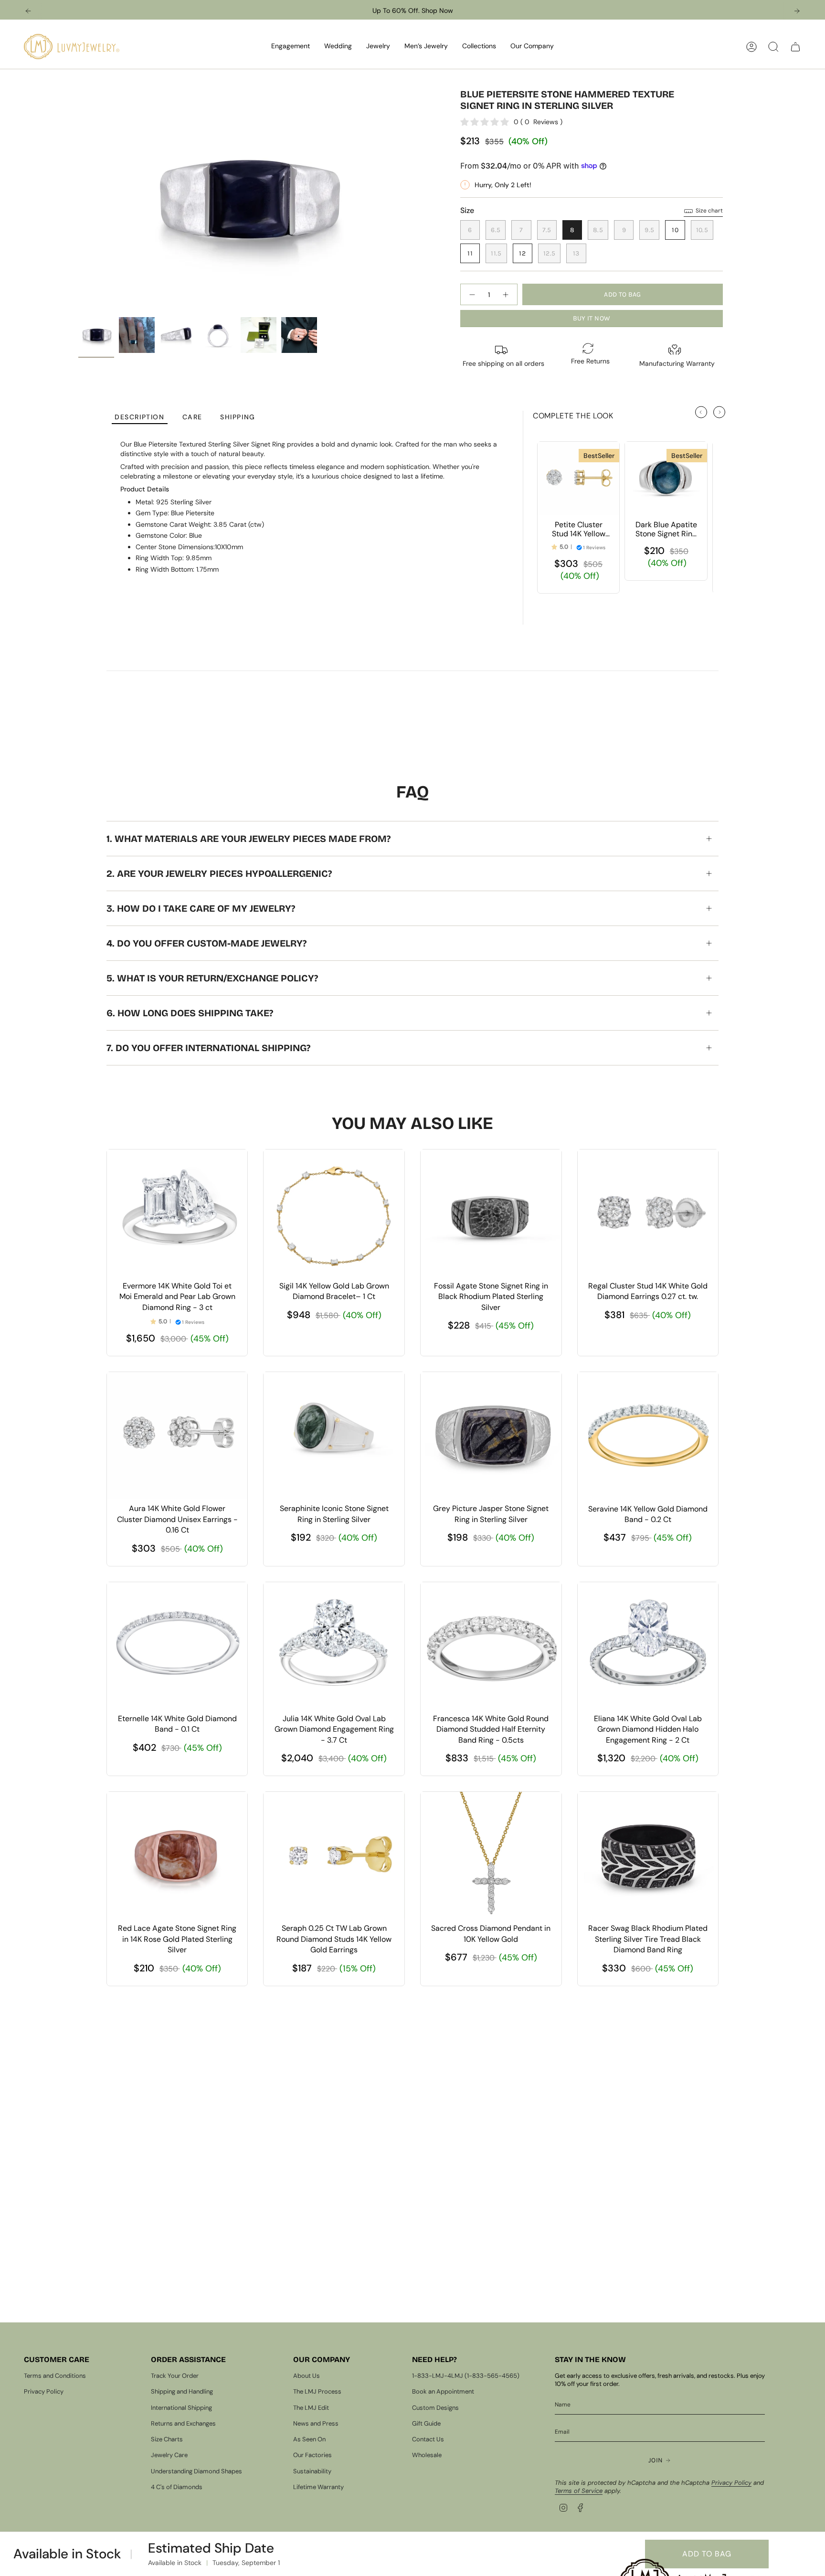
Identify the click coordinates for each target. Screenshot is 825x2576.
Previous (78, 201)
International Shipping (181, 2408)
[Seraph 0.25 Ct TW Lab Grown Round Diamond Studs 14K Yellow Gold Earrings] (334, 1855)
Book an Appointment (443, 2391)
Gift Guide (426, 2423)
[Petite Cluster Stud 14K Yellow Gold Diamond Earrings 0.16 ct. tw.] (578, 479)
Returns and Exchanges (183, 2423)
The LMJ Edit (311, 2408)
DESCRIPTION (140, 417)
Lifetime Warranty (318, 2487)
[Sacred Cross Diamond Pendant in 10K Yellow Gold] (491, 1855)
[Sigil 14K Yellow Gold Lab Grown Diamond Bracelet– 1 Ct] (334, 1213)
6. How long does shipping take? (190, 1013)
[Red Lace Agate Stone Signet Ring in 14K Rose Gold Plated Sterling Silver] (177, 1855)
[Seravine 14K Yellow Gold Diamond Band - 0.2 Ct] (648, 1435)
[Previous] (28, 11)
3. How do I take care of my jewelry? (201, 908)
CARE (192, 417)
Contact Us (428, 2439)
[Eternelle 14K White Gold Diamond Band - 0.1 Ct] (177, 1645)
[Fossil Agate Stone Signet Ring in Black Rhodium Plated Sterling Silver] (491, 1213)
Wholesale (427, 2455)
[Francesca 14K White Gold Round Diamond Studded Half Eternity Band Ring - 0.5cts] (491, 1645)
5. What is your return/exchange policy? (212, 978)
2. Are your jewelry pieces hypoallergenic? (219, 873)
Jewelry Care (169, 2455)
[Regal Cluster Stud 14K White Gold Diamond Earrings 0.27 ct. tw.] (648, 1213)
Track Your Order (175, 2376)
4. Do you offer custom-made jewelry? (206, 943)
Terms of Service (579, 2491)
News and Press (316, 2423)
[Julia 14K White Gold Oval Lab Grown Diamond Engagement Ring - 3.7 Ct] (334, 1645)
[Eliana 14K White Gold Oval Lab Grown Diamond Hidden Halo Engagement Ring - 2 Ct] (648, 1645)
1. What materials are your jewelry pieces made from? (249, 839)
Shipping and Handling (182, 2391)
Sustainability (312, 2471)
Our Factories (312, 2455)
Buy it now (592, 318)
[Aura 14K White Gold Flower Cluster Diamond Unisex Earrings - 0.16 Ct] (177, 1435)
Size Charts (167, 2439)
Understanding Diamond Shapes (196, 2471)
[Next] (797, 11)
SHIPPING (238, 417)
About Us (307, 2376)
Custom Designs (435, 2408)
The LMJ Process (317, 2391)
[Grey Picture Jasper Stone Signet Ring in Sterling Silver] (491, 1435)
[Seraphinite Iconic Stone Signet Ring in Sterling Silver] (334, 1435)
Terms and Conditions (55, 2376)
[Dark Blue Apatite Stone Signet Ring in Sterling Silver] (666, 479)
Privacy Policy (44, 2391)
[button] (291, 47)
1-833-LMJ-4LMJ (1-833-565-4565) (466, 2376)
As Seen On (309, 2439)
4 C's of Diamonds (177, 2487)
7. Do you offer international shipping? (208, 1048)
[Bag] (795, 47)
